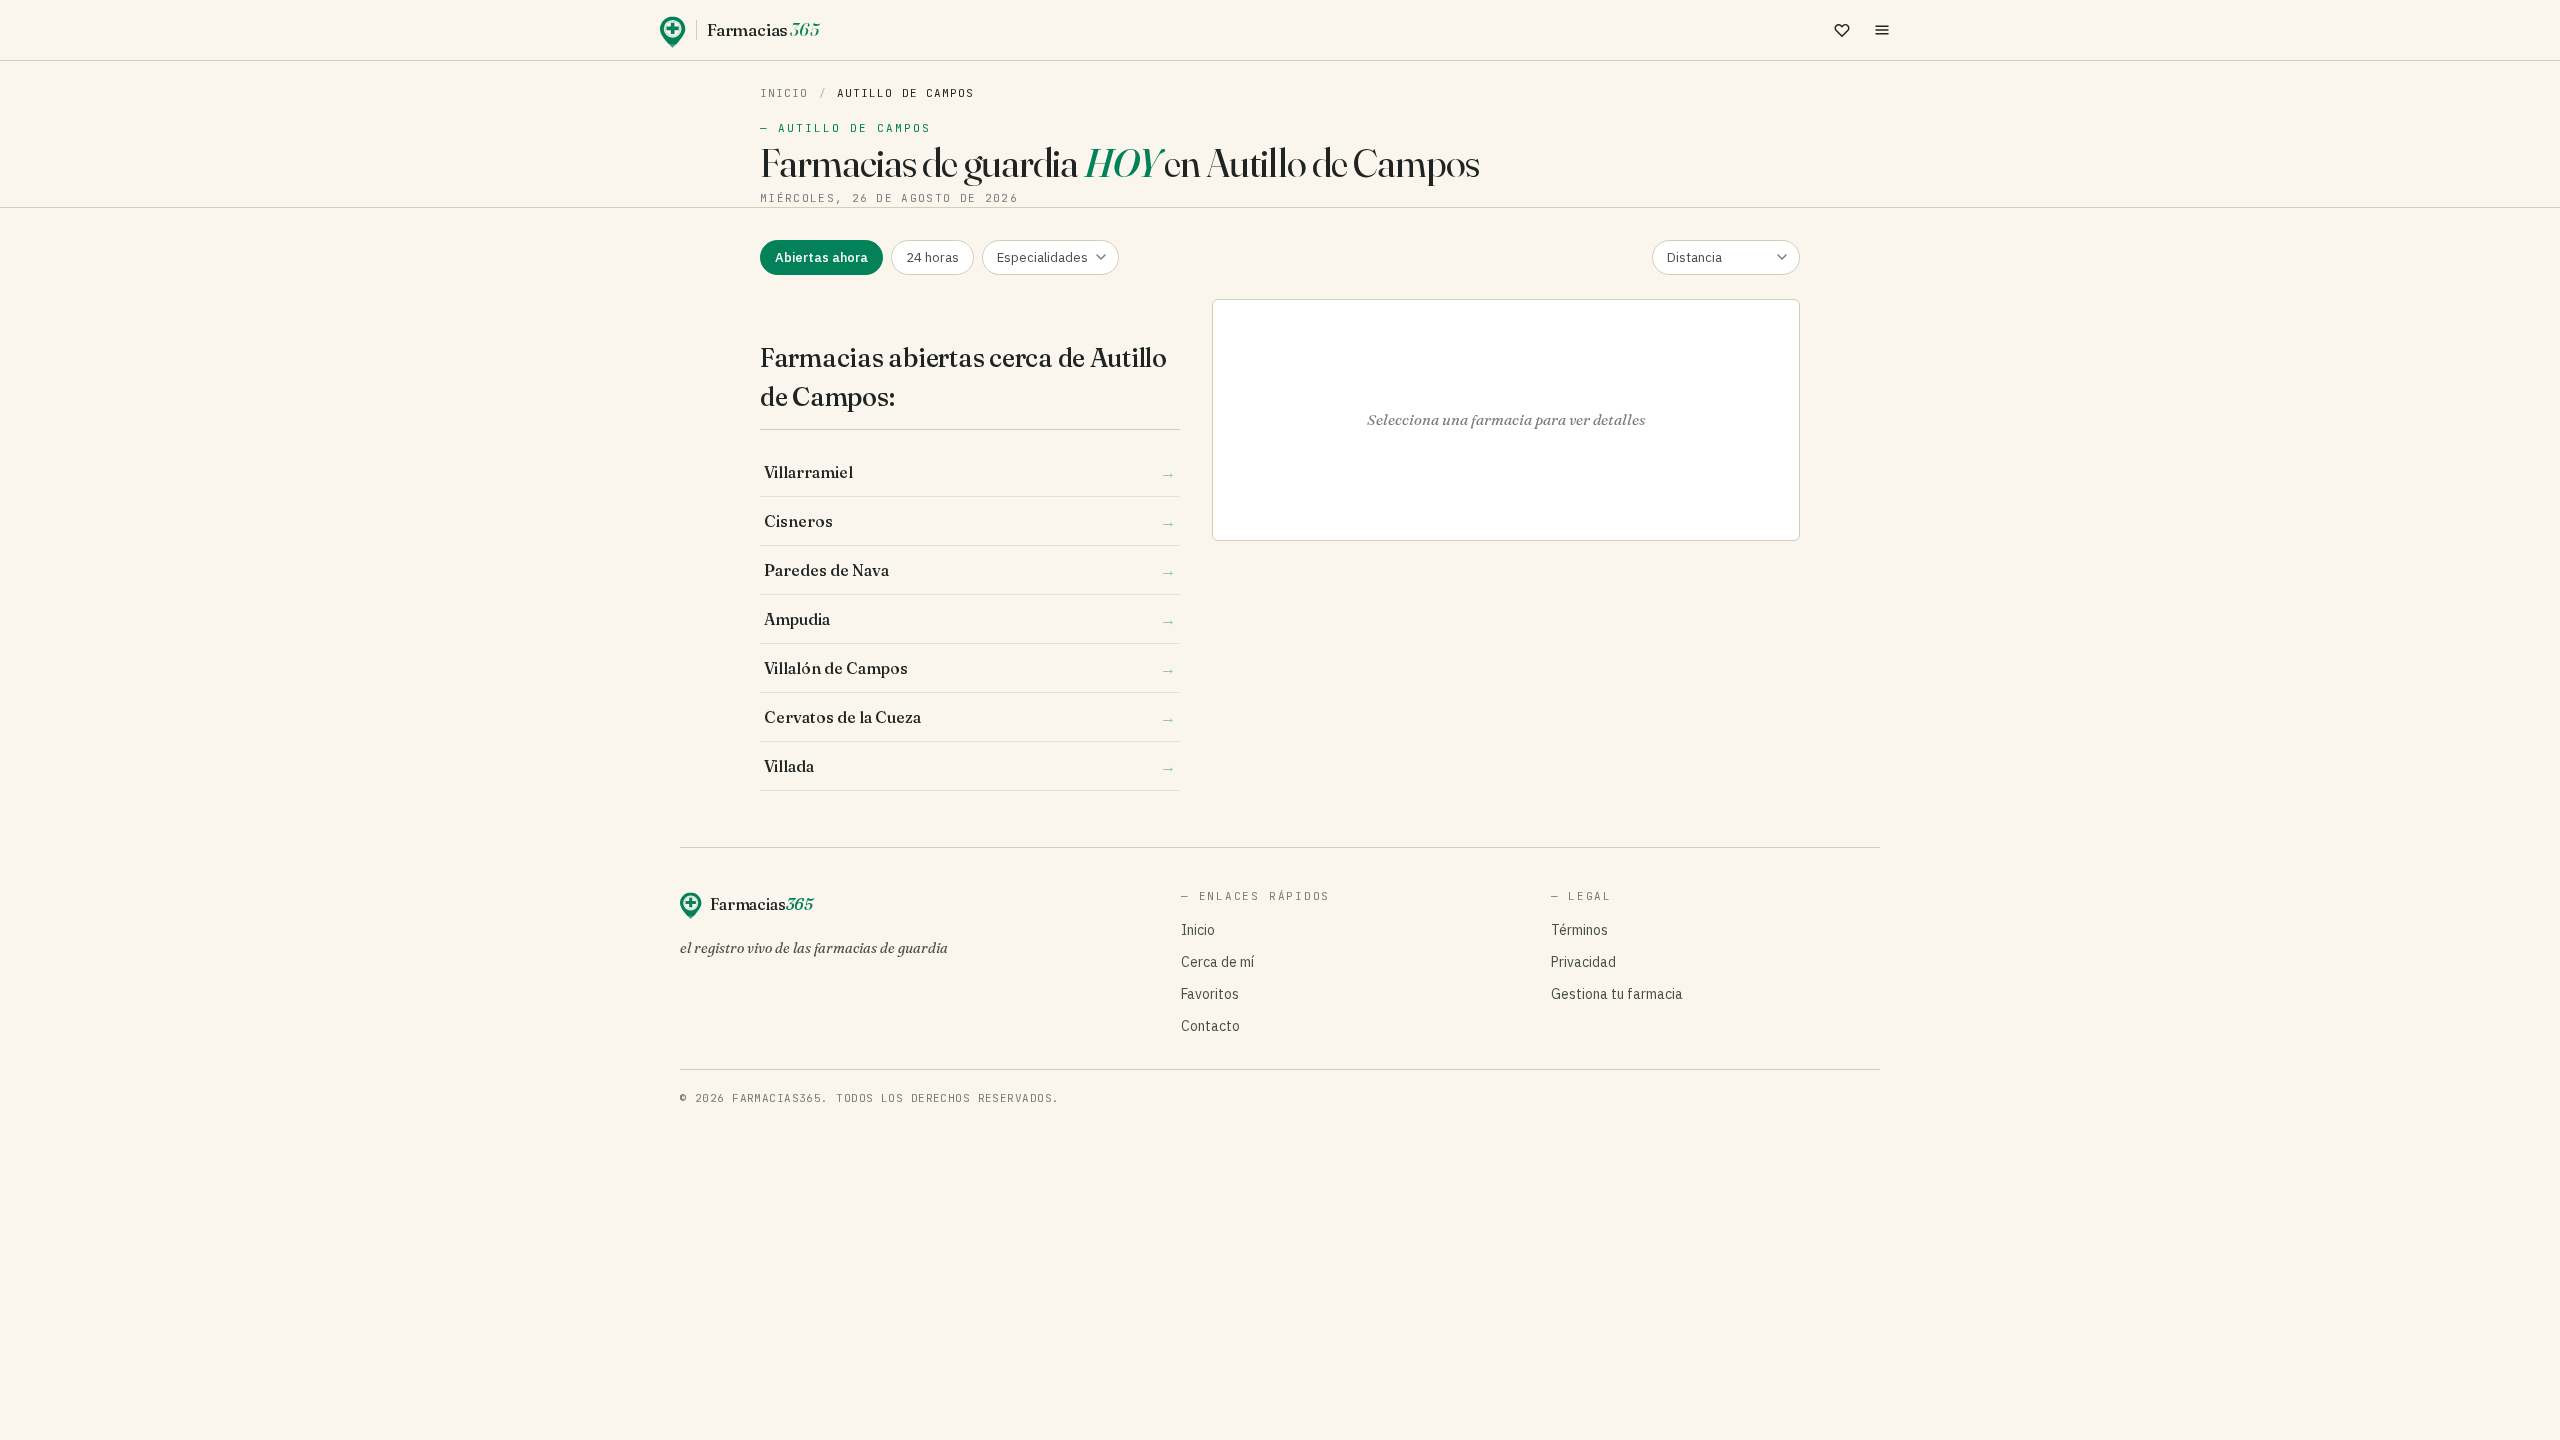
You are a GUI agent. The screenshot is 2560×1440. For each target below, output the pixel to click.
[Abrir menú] (1882, 30)
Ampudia (970, 619)
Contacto (1210, 1026)
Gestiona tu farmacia (1617, 994)
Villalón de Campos (970, 668)
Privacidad (1583, 962)
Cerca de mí (1217, 962)
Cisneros (970, 521)
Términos (1579, 930)
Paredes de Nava (970, 570)
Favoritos (1210, 994)
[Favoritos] (1842, 30)
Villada (970, 766)
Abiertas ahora (821, 257)
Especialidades (1042, 257)
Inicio (784, 93)
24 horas (932, 257)
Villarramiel (970, 472)
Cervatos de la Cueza (970, 717)
